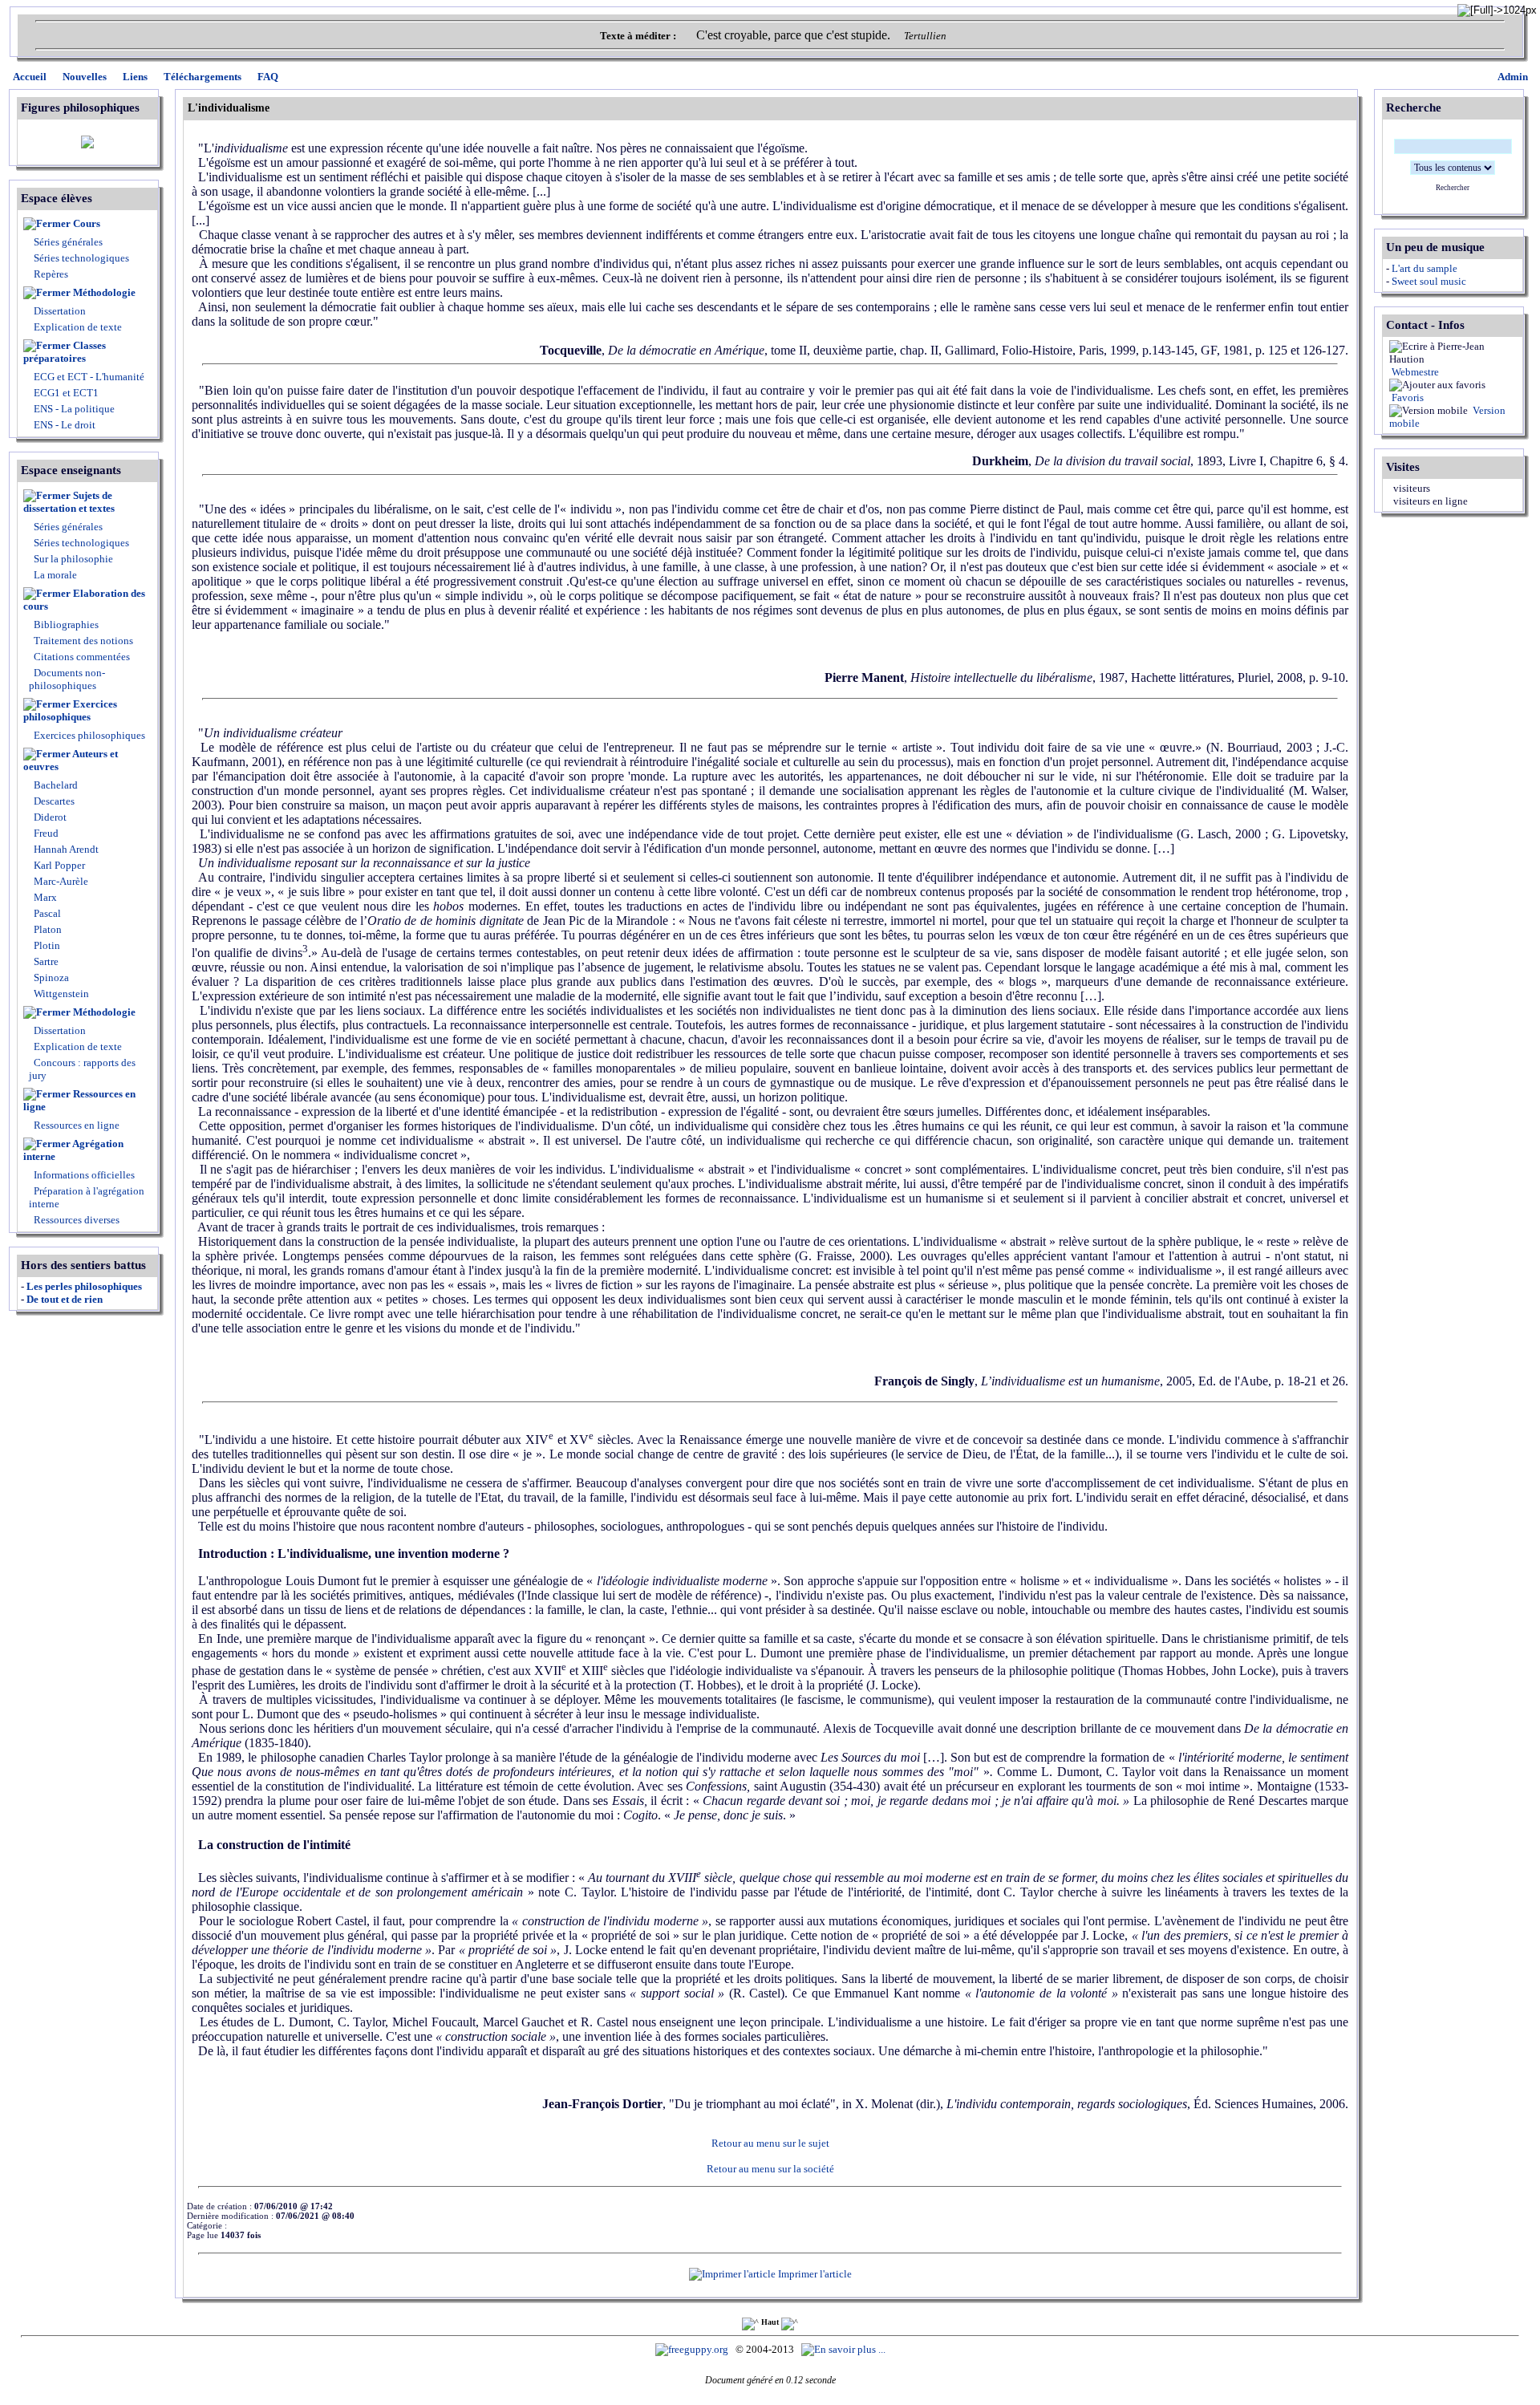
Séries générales (68, 242)
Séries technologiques (81, 258)
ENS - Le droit (63, 425)
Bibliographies (66, 625)
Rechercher (1453, 188)
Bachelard (55, 785)
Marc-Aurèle (60, 881)
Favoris (1406, 397)
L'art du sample (1424, 268)
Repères (51, 274)
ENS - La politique (73, 409)
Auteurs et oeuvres (71, 760)
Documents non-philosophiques (67, 679)
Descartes (53, 801)
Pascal (46, 913)
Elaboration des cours (84, 600)
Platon (47, 929)
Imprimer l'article (814, 2274)
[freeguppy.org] (693, 2349)
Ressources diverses (75, 1220)
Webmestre (1414, 372)
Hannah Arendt (65, 849)
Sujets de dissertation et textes (69, 502)
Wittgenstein (60, 994)
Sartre (45, 961)
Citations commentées (82, 657)
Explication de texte (78, 327)
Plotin (46, 945)
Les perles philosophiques (84, 1286)
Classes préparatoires (65, 352)
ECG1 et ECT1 (65, 393)
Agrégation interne (73, 1150)
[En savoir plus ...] (845, 2349)
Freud (45, 833)
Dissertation (60, 311)
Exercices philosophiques (70, 710)
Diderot (49, 817)
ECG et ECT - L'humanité (88, 377)
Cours (87, 223)
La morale (54, 575)
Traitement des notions (83, 641)
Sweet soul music (1429, 281)
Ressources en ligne (79, 1100)
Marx (44, 897)
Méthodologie (104, 292)
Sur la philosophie (73, 559)
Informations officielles (83, 1175)
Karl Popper (58, 865)
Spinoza (50, 977)
